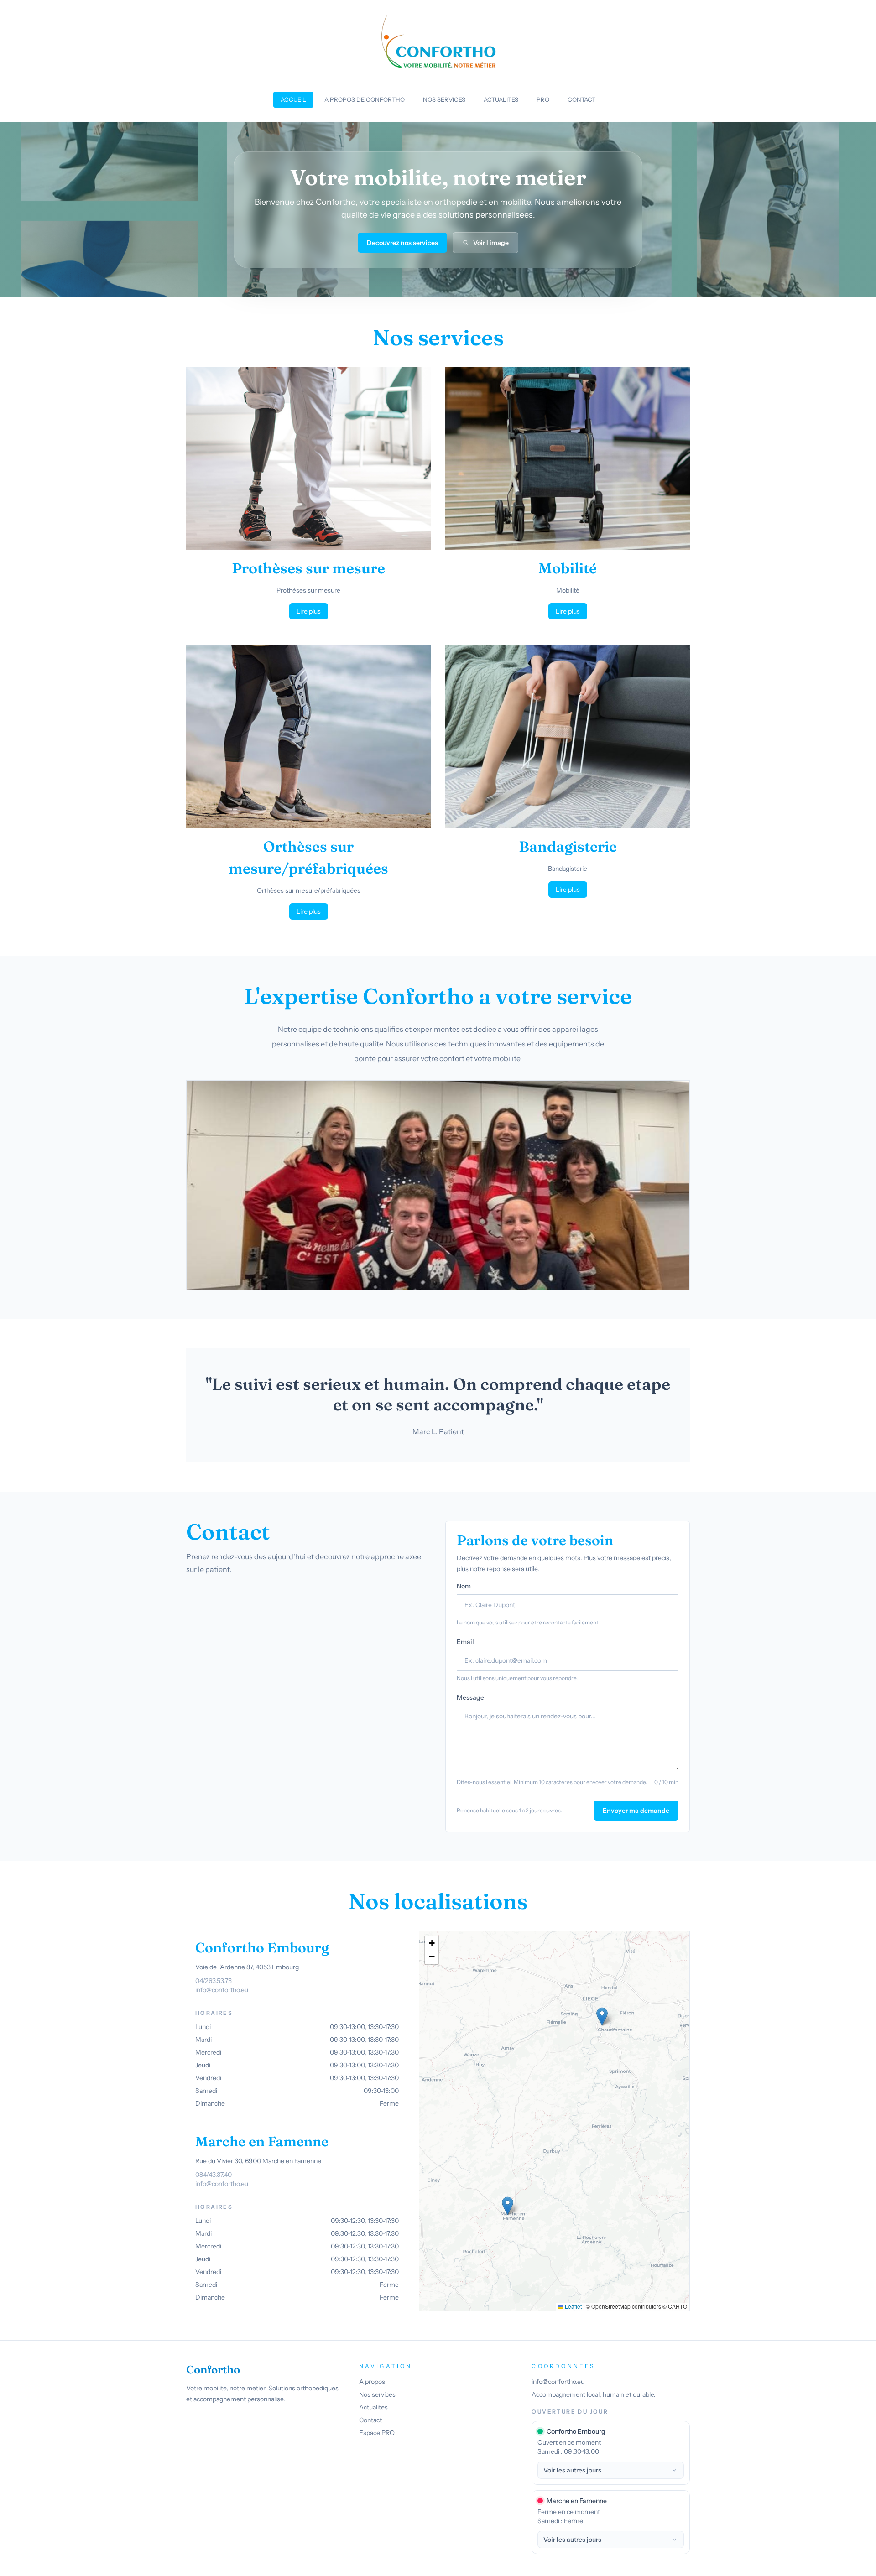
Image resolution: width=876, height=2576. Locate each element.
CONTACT (581, 99)
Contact (370, 2420)
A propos (372, 2382)
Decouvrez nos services (402, 243)
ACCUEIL (293, 99)
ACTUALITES (501, 99)
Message (470, 1697)
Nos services (377, 2394)
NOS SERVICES (444, 99)
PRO (543, 99)
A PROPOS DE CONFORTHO (365, 99)
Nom (464, 1586)
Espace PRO (377, 2433)
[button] (602, 2017)
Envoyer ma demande (636, 1811)
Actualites (373, 2407)
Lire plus (309, 611)
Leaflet (573, 2306)
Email (465, 1642)
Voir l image (491, 243)
